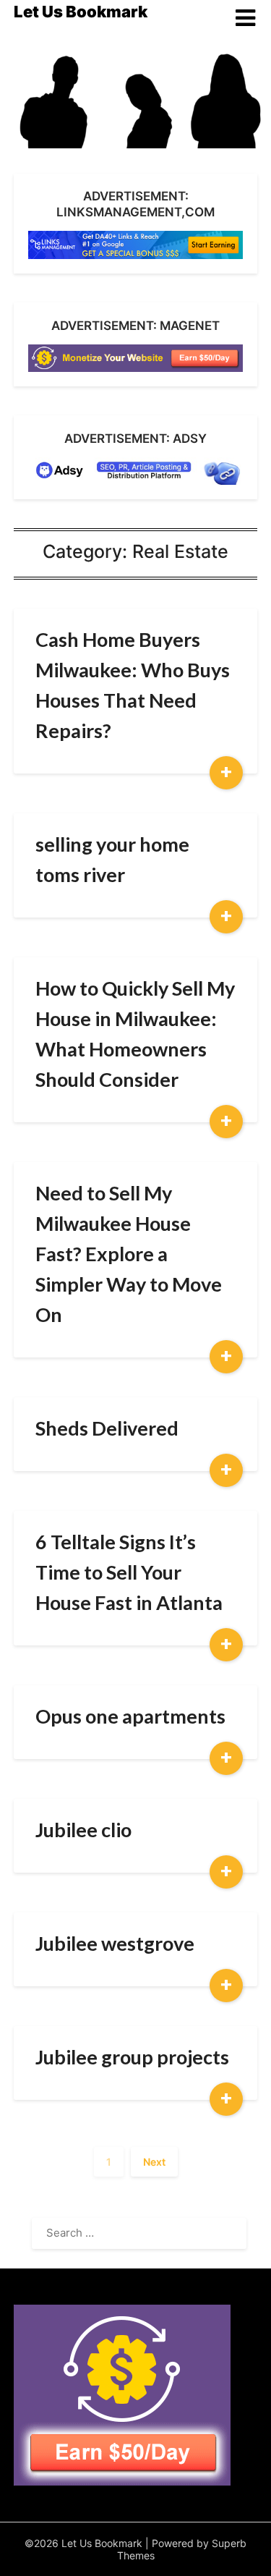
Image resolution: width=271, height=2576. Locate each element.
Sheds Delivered (107, 1428)
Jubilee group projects (132, 2057)
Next (154, 2162)
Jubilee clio (83, 1830)
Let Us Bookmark (81, 12)
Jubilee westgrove (115, 1943)
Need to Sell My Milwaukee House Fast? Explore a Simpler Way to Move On (129, 1254)
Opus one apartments (130, 1716)
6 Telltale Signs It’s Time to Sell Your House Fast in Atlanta (129, 1572)
